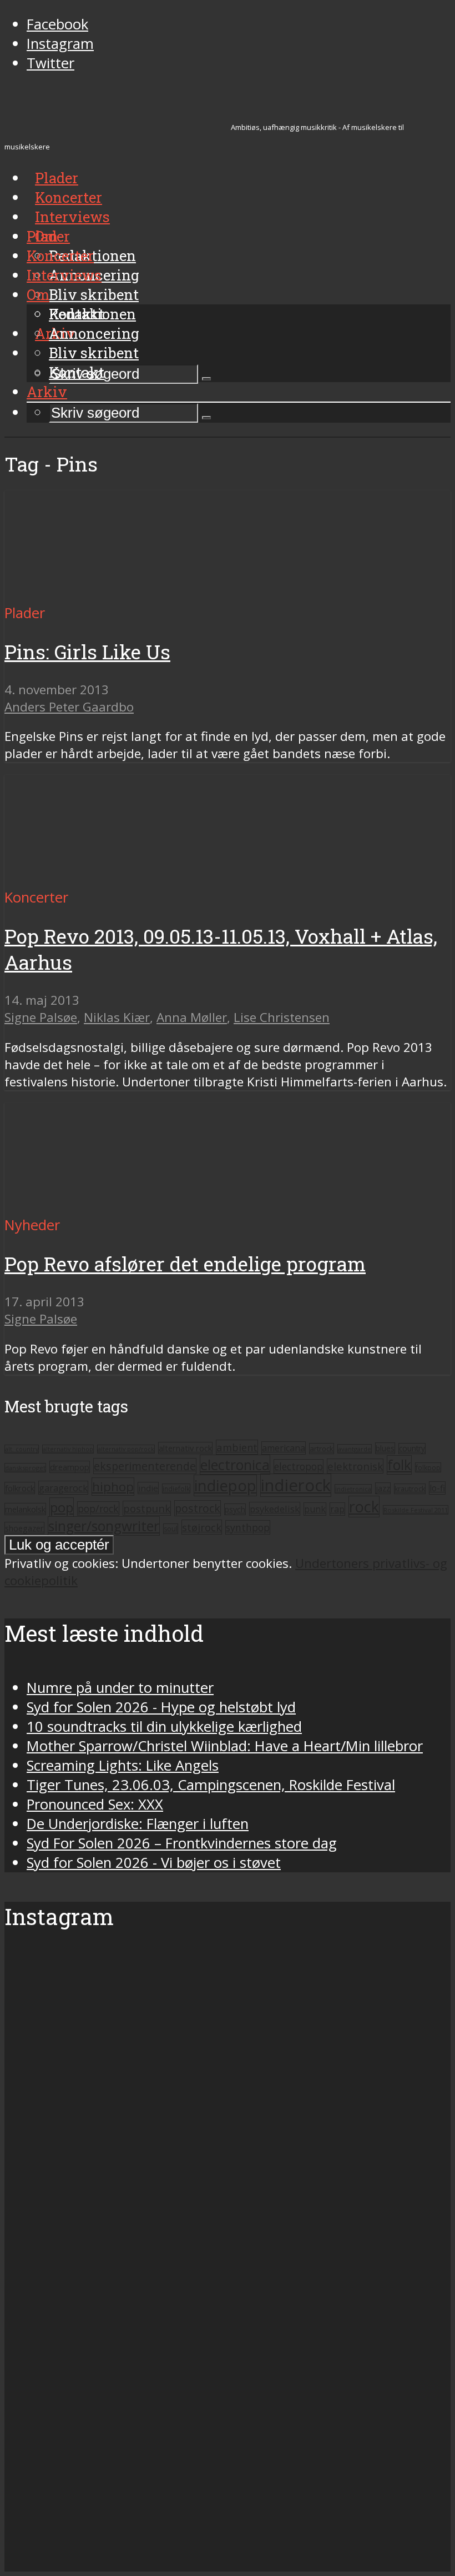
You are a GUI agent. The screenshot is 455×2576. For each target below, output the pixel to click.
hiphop (113, 1487)
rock (364, 1507)
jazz (383, 1488)
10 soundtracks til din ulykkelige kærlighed (164, 1726)
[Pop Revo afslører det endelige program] (108, 1206)
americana (284, 1448)
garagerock (63, 1488)
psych (235, 1509)
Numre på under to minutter (120, 1688)
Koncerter (60, 255)
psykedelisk (275, 1509)
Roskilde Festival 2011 (416, 1510)
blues (385, 1448)
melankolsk (25, 1509)
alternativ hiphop (68, 1449)
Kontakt (77, 372)
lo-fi (437, 1488)
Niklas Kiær (117, 1017)
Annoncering (94, 333)
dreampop (70, 1467)
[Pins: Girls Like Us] (108, 593)
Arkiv (47, 392)
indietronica (353, 1489)
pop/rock (98, 1508)
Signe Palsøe (41, 1017)
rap (337, 1509)
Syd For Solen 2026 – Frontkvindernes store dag (182, 1843)
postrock (198, 1508)
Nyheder (32, 1225)
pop (62, 1507)
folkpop (428, 1467)
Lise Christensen (282, 1017)
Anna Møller (192, 1017)
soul (171, 1529)
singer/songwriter (104, 1526)
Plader (48, 236)
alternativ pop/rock (126, 1449)
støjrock (202, 1527)
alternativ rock (185, 1448)
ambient (237, 1447)
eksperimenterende (145, 1466)
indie (148, 1488)
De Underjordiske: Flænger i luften (138, 1824)
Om (38, 294)
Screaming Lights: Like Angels (123, 1765)
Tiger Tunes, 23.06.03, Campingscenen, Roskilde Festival (211, 1785)
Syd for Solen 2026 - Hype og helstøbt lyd (161, 1707)
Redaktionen (92, 314)
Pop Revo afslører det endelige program (185, 1264)
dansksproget (25, 1468)
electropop (299, 1466)
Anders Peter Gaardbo (69, 707)
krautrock (410, 1489)
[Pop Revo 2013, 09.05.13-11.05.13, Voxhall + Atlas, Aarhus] (108, 878)
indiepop (225, 1485)
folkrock (20, 1488)
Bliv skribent (94, 294)
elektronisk (355, 1466)
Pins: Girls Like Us (87, 652)
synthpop (248, 1527)
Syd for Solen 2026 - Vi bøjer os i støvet (154, 1863)
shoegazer (24, 1528)
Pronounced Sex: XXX (95, 1804)
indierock (296, 1485)
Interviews (72, 217)
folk (399, 1465)
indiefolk (176, 1489)
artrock (322, 1449)
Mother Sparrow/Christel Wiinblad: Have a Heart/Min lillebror (225, 1746)
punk (315, 1509)
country (412, 1449)
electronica (235, 1465)
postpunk (147, 1508)
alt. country (22, 1449)
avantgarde (355, 1449)
